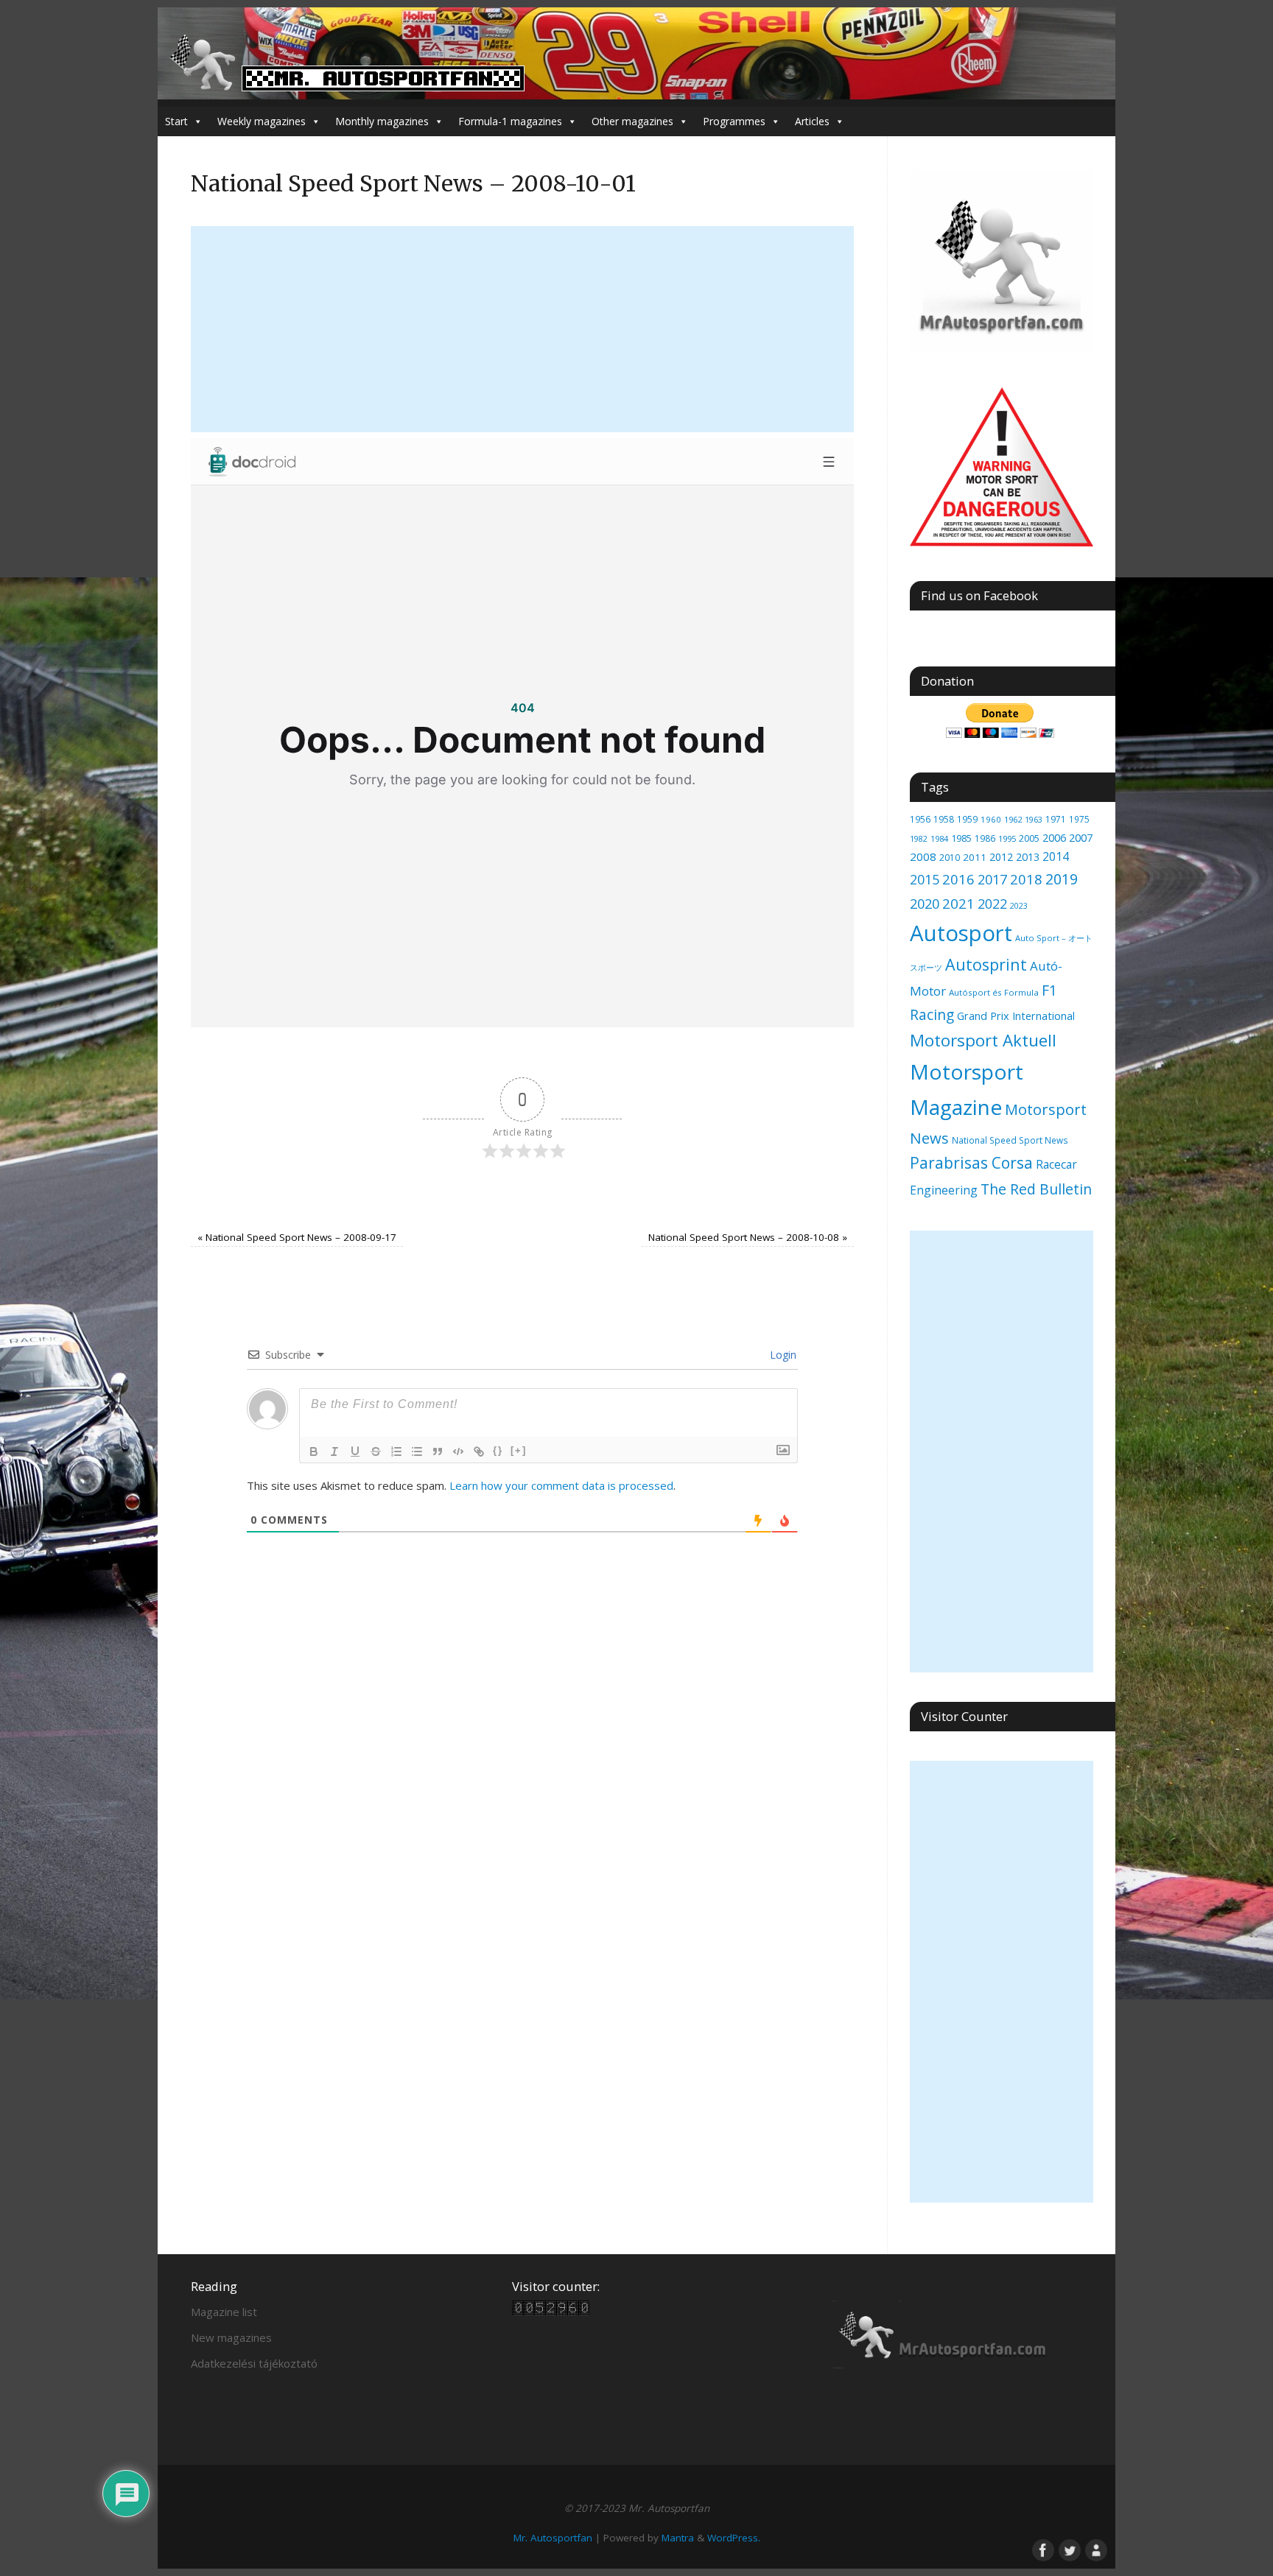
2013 (1028, 857)
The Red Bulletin (1036, 1189)
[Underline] (355, 1451)
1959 (967, 819)
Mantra (678, 2538)
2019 (1062, 879)
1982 (919, 838)
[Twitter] (1068, 2549)
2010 (950, 858)
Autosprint (986, 964)
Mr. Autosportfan (553, 2538)
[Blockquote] (438, 1451)
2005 (1029, 838)
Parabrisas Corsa (971, 1163)
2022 (992, 904)
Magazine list (224, 2312)
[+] (519, 1450)
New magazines (231, 2337)
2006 (1054, 837)
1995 (1007, 838)
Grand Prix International (1016, 1016)
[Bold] (314, 1451)
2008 (923, 856)
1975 (1079, 819)
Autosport (961, 933)
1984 (939, 838)
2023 (1019, 906)
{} (498, 1450)
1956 (920, 819)
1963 (1034, 819)
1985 (961, 838)
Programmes (734, 121)
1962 (1013, 819)
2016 (958, 879)
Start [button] (176, 121)
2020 (925, 904)
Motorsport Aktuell (983, 1040)
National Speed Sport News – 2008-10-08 (748, 1237)
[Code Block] (458, 1451)
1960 (991, 819)
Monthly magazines (382, 121)
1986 (985, 838)
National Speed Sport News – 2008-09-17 (297, 1237)
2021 (958, 903)
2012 (1001, 857)
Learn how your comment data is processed (561, 1485)
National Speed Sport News (1010, 1140)
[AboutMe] (1095, 2549)
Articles (812, 121)
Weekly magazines (262, 121)
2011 (975, 857)
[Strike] (376, 1451)
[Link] (479, 1451)
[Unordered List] (417, 1451)
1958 (944, 819)
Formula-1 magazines (510, 121)
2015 (925, 879)
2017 (992, 879)
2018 (1026, 879)
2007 (1081, 837)
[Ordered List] (396, 1451)
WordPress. (734, 2538)
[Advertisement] (522, 329)
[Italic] (334, 1451)
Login (782, 1355)
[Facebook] (1042, 2549)
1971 (1056, 819)
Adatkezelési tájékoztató (254, 2363)
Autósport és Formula (994, 992)
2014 (1056, 856)
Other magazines (632, 121)
